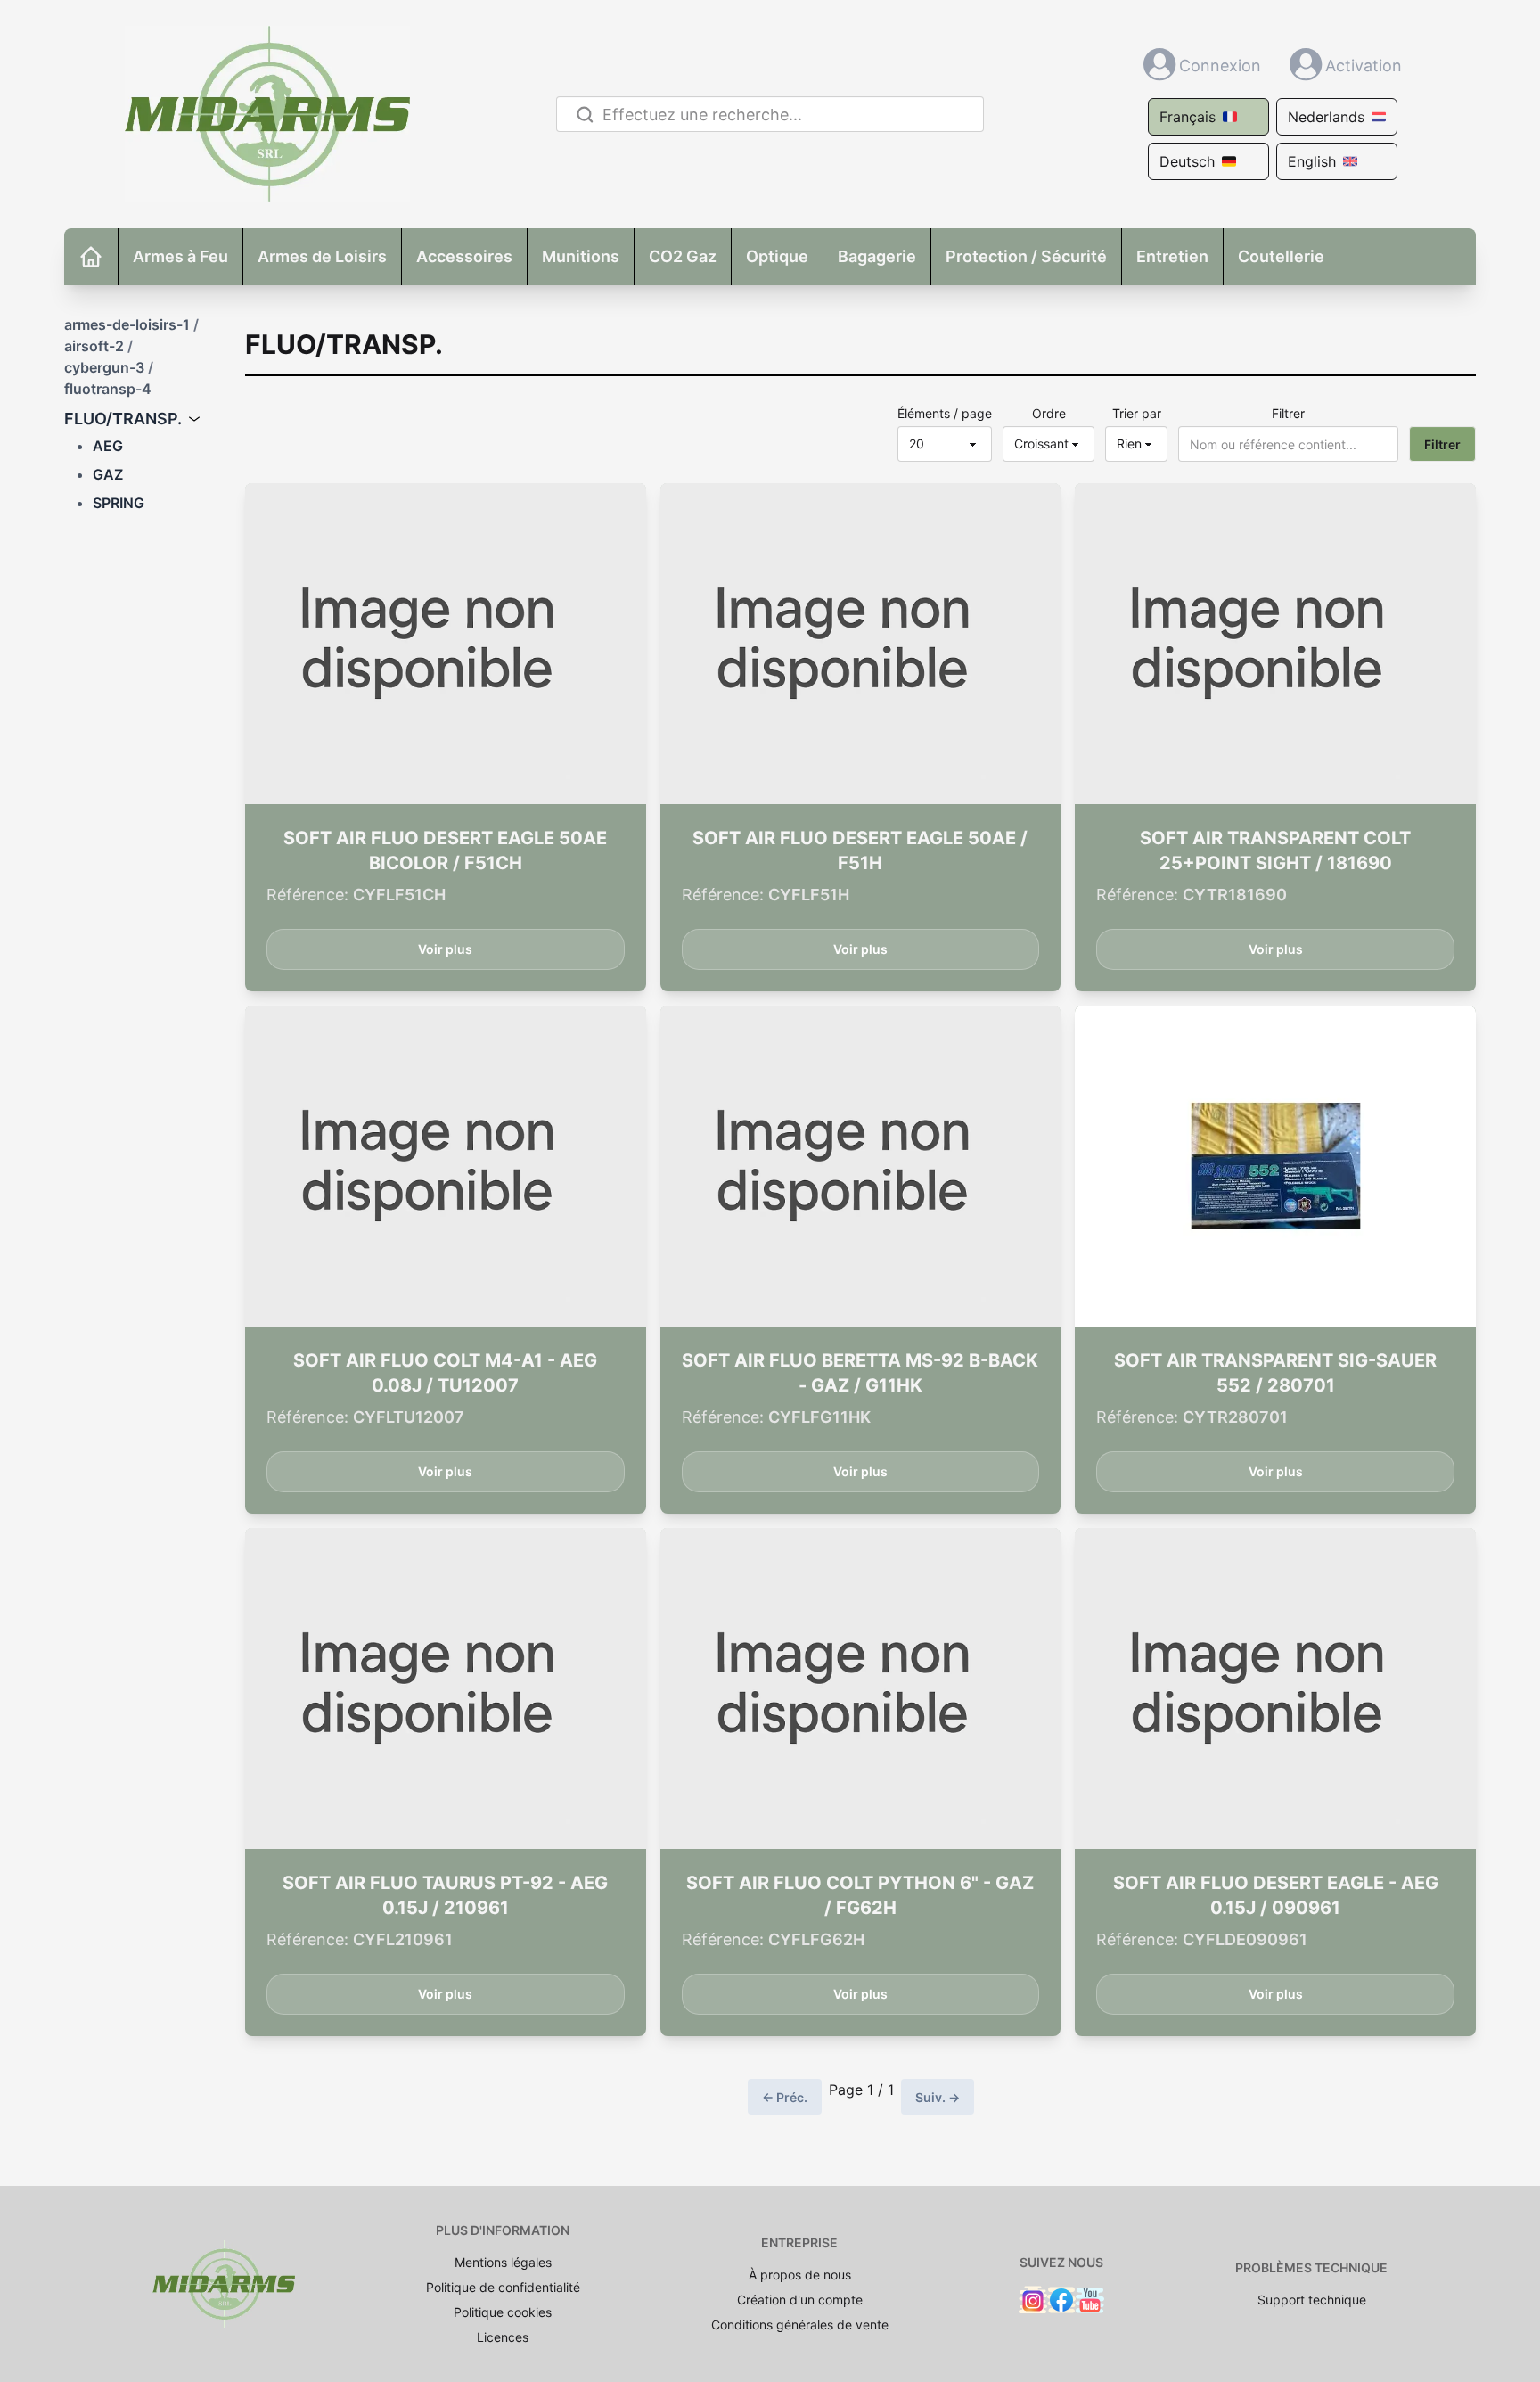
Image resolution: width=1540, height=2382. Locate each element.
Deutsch (1187, 161)
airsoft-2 (94, 346)
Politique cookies (503, 2312)
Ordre (1049, 413)
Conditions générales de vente (800, 2325)
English (1312, 161)
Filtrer (1288, 413)
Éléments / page (945, 413)
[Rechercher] (582, 115)
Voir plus (445, 949)
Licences (503, 2337)
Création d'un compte (800, 2300)
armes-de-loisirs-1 (127, 324)
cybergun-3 (104, 367)
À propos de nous (800, 2275)
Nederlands (1326, 117)
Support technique (1312, 2300)
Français (1188, 117)
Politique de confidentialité (503, 2287)
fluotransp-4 (108, 389)
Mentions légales (503, 2262)
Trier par (1137, 413)
